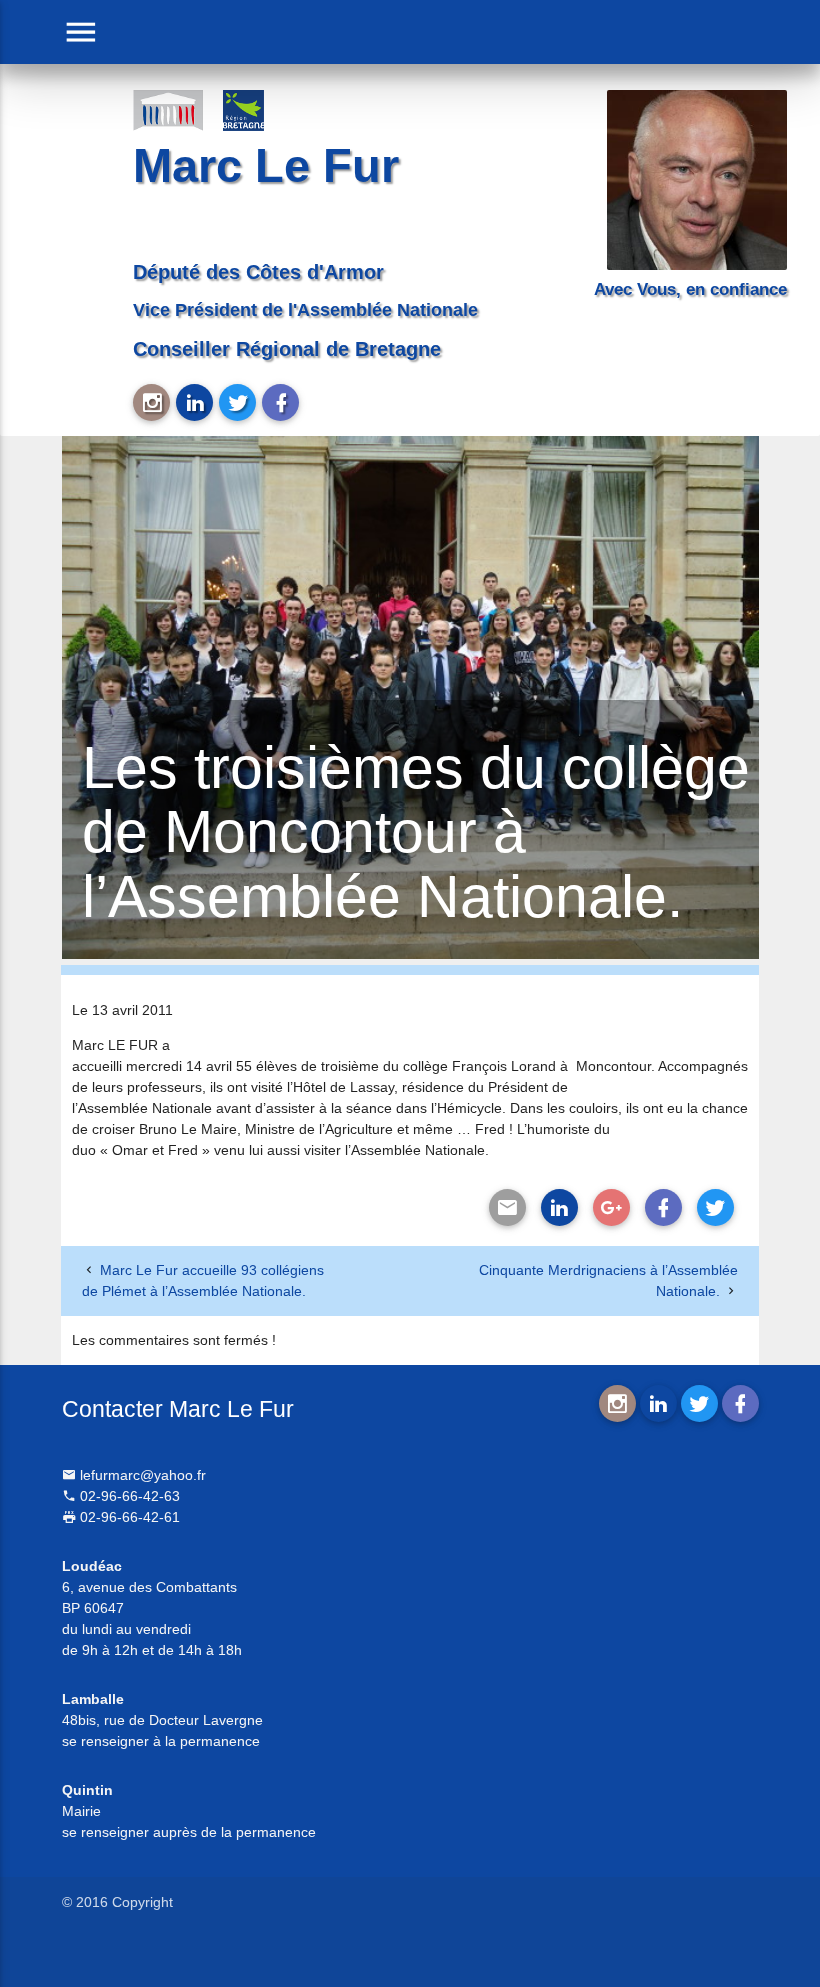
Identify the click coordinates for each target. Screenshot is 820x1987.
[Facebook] (663, 1207)
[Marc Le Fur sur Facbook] (280, 402)
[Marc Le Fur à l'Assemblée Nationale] (168, 109)
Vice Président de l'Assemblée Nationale (305, 310)
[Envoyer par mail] (507, 1207)
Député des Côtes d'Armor (258, 272)
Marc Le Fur (266, 165)
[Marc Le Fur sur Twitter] (237, 402)
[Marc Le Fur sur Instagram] (151, 402)
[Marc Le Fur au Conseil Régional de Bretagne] (258, 109)
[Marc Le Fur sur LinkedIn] (194, 402)
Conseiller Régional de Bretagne (287, 349)
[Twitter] (715, 1207)
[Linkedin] (559, 1207)
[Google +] (611, 1207)
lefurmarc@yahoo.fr (141, 1475)
